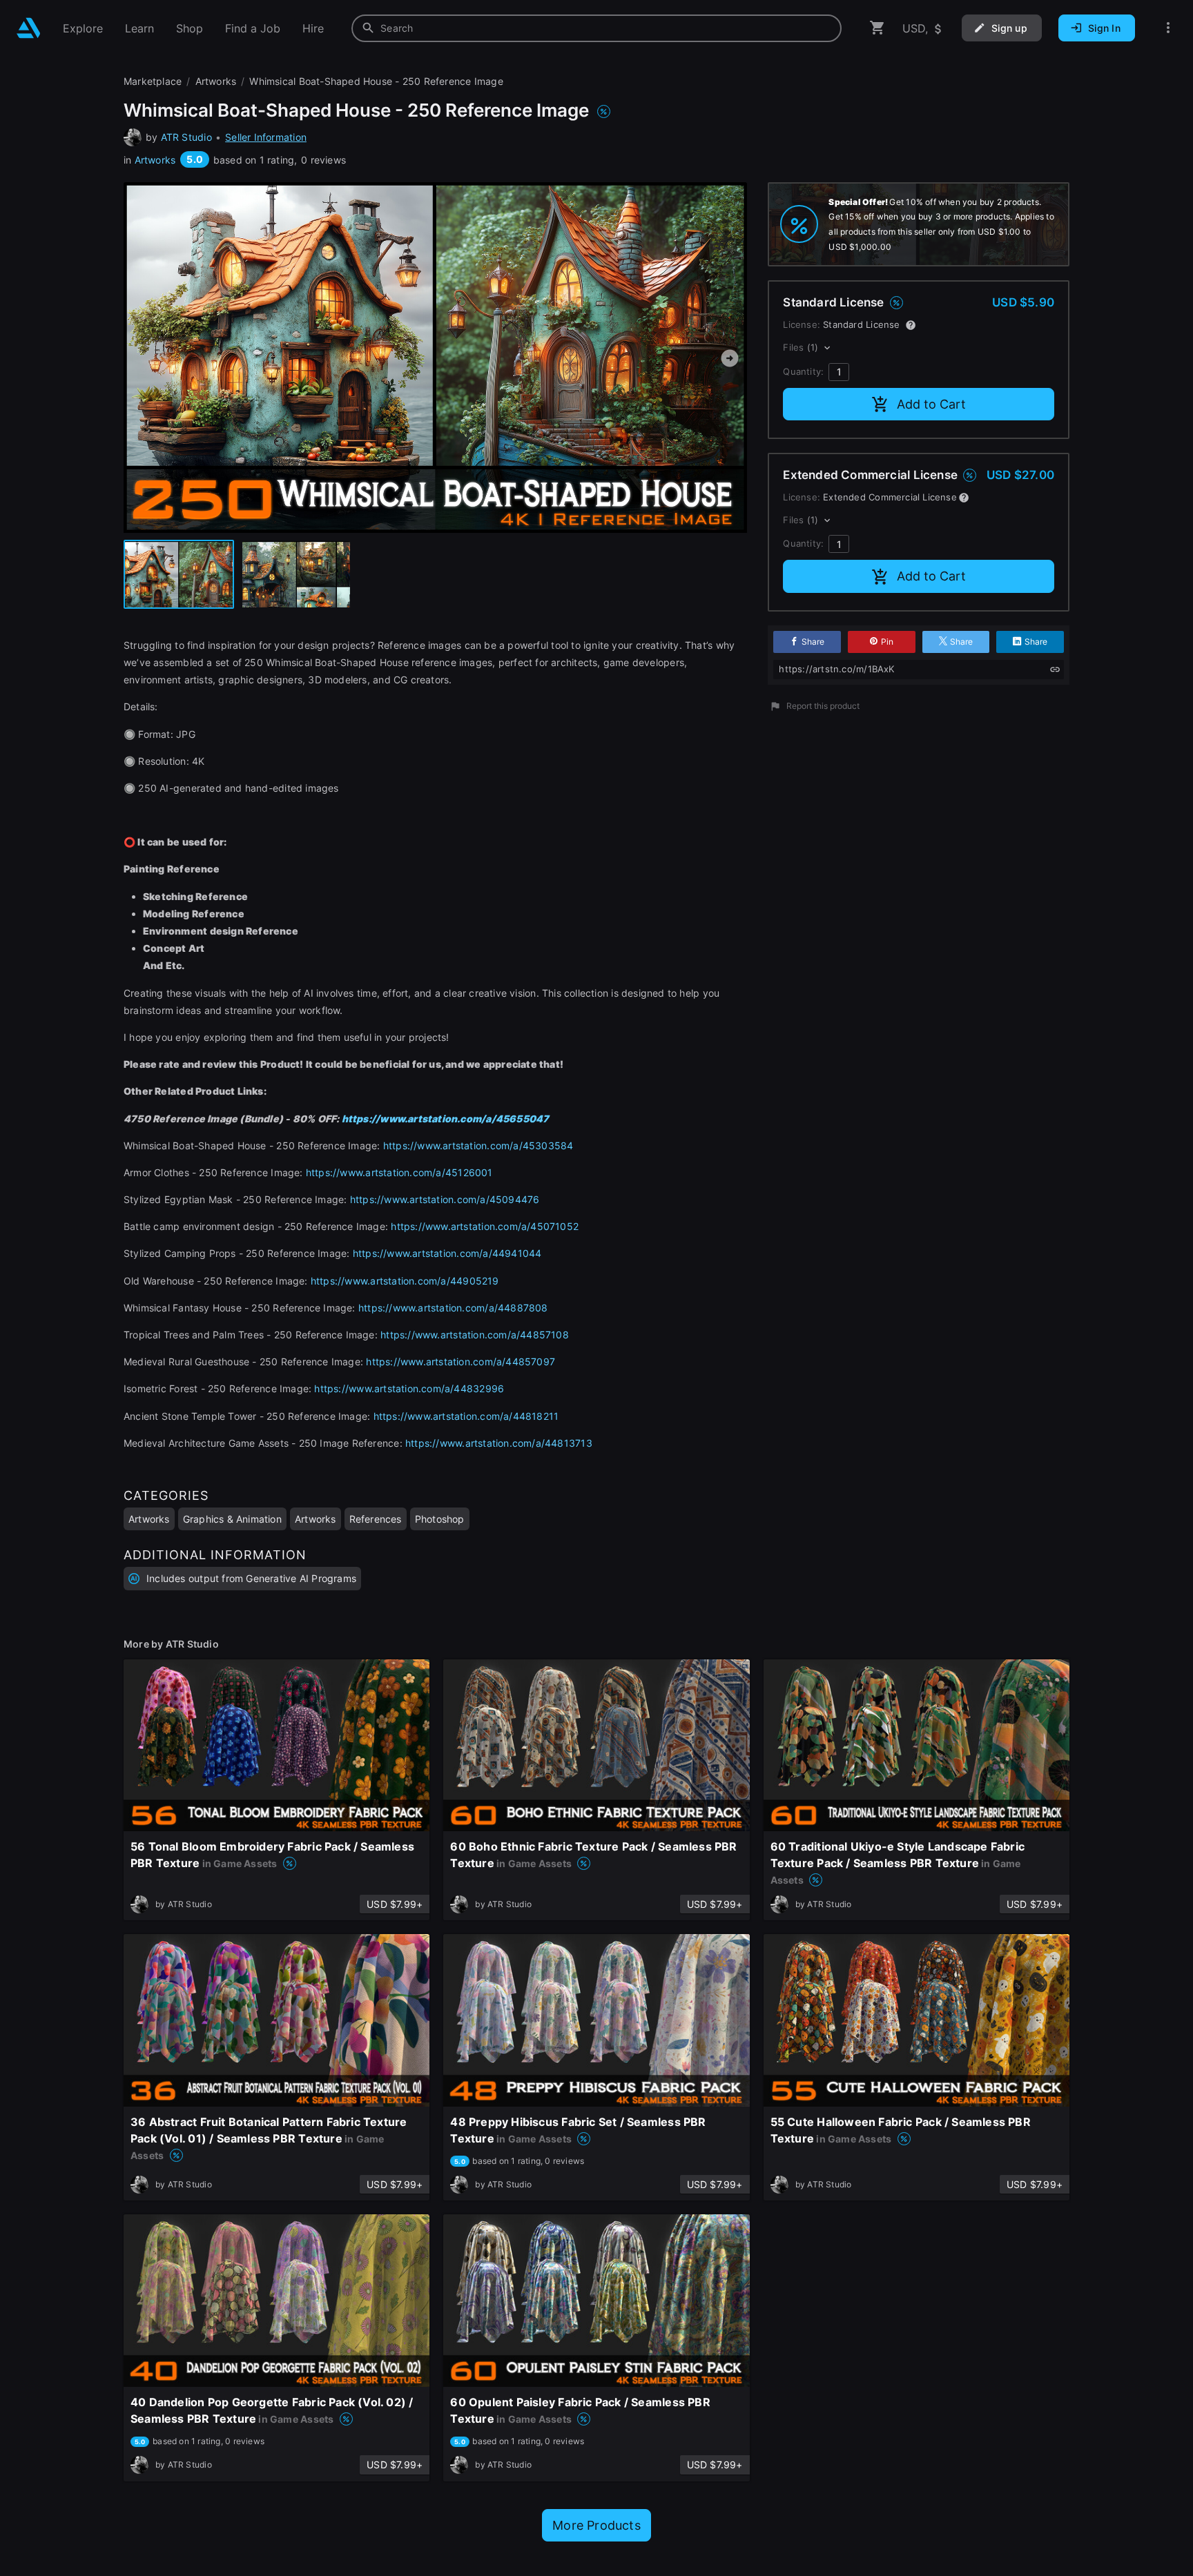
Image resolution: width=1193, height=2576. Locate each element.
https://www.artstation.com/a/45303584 (478, 1145)
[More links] (1168, 28)
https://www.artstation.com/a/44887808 (453, 1308)
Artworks (155, 160)
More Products (596, 2525)
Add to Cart (931, 404)
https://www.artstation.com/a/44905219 (405, 1281)
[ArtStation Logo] (29, 28)
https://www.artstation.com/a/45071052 (485, 1226)
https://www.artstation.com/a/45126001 (399, 1172)
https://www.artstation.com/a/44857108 (475, 1335)
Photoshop (440, 1519)
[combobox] (596, 28)
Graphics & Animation (232, 1519)
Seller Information (266, 137)
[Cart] (877, 28)
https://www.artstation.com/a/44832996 (409, 1388)
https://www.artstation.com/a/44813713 (499, 1443)
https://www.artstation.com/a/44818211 (466, 1416)
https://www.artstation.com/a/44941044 (447, 1253)
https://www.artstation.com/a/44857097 (460, 1362)
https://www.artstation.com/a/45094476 (445, 1199)
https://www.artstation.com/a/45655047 (446, 1119)
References (376, 1519)
